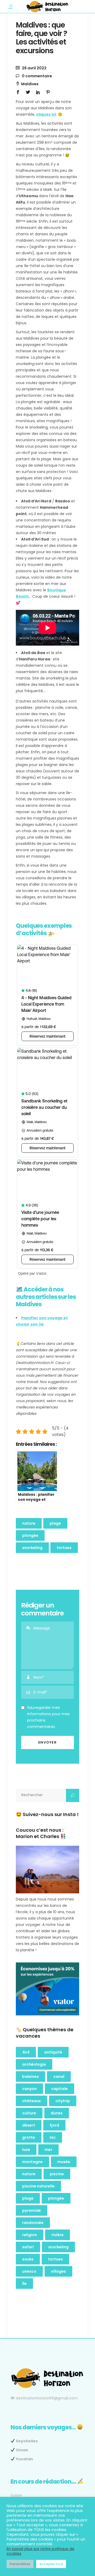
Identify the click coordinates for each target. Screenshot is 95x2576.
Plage (55, 1523)
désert (29, 2125)
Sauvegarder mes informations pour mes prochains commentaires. (48, 1717)
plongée (30, 1535)
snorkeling (32, 1548)
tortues (64, 1548)
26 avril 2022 (34, 68)
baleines (30, 2077)
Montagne (32, 2162)
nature (29, 1523)
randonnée (33, 2223)
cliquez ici (46, 114)
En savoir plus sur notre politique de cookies (41, 2551)
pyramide (32, 2210)
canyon (29, 2089)
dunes (57, 2113)
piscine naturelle (38, 2186)
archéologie (34, 2064)
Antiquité (53, 2052)
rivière (58, 2235)
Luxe (26, 2150)
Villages (58, 2271)
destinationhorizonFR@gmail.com (47, 2398)
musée (64, 2162)
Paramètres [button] (20, 2564)
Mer (48, 2150)
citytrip (63, 2101)
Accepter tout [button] (51, 2564)
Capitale (60, 2089)
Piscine (57, 2174)
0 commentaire (37, 76)
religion (30, 2235)
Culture (29, 2113)
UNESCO (29, 2271)
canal (59, 2077)
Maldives (30, 84)
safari (28, 2247)
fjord (54, 2125)
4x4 (26, 2052)
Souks (28, 2259)
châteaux (32, 2101)
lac (53, 2137)
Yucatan (24, 2459)
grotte (29, 2137)
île (24, 2284)
